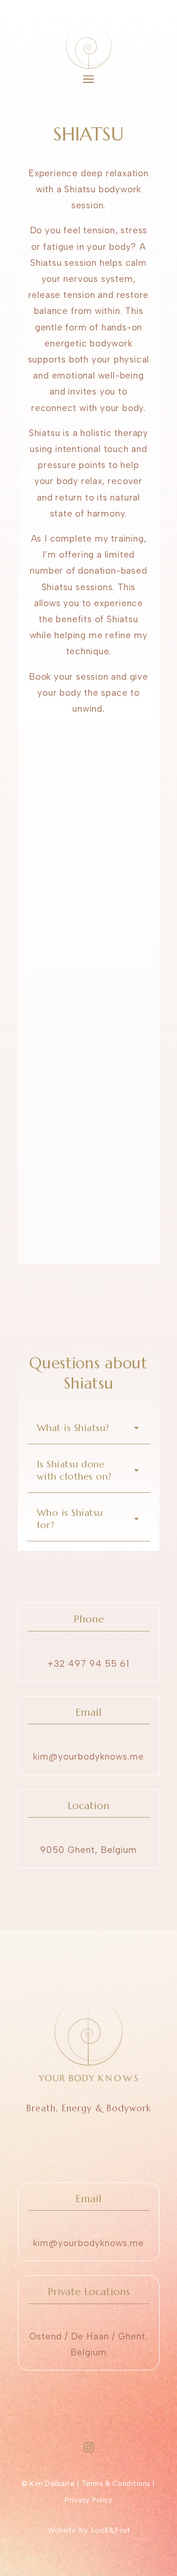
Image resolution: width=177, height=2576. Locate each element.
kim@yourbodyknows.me (88, 1757)
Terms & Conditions (116, 2484)
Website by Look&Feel (89, 2530)
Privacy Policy (88, 2500)
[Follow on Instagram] (89, 2447)
